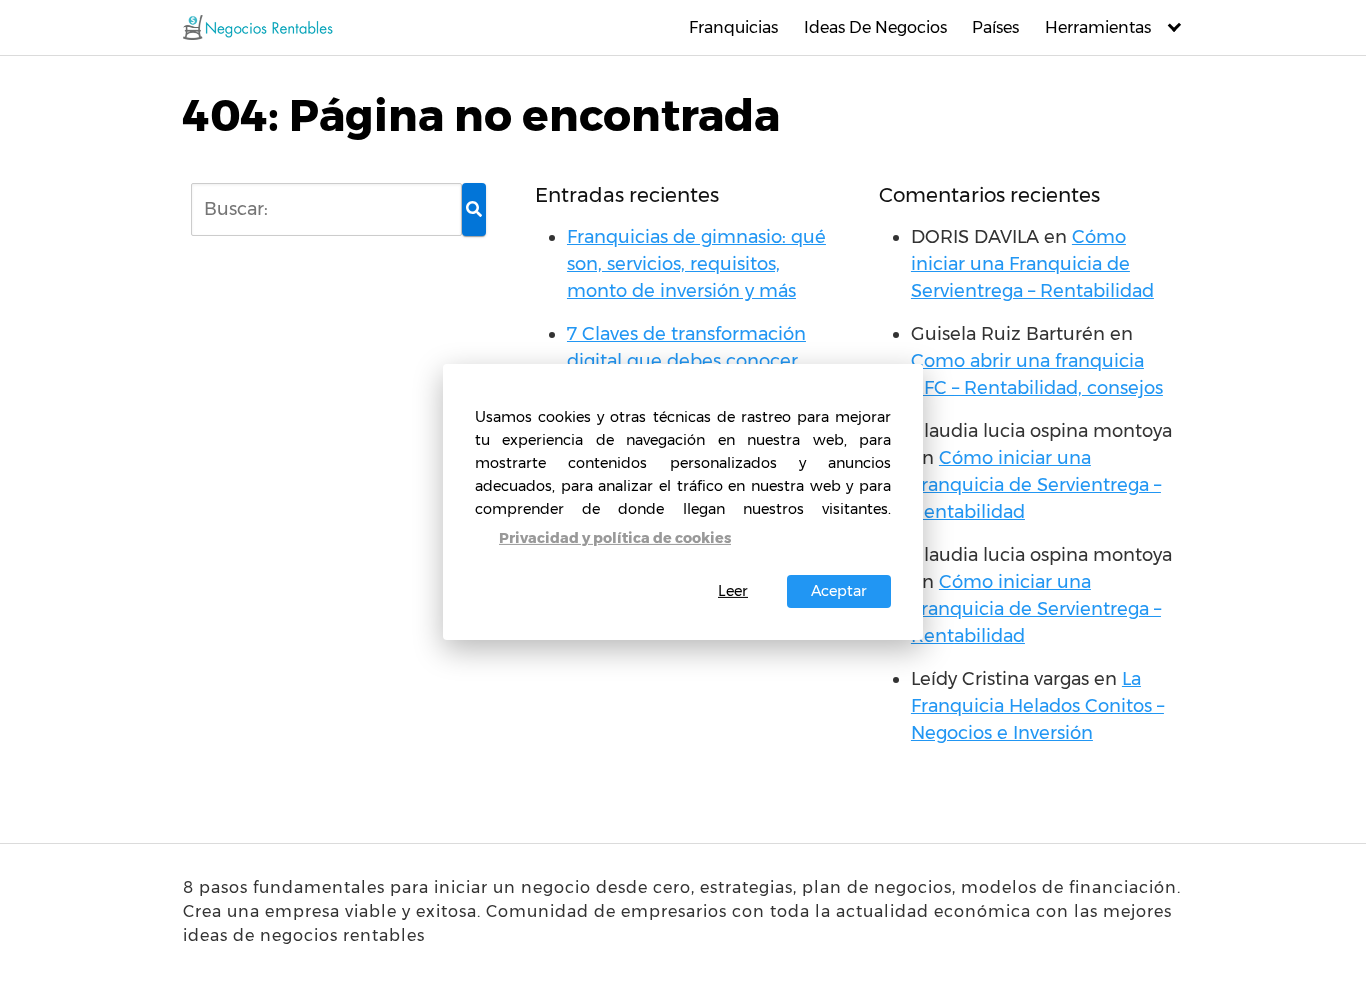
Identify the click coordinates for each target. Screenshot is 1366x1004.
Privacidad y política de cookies (615, 538)
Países (995, 27)
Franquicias (733, 27)
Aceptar (839, 591)
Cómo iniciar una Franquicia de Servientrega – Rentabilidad (1032, 264)
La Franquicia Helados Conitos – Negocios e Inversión (1037, 706)
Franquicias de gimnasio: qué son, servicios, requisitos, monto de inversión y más (696, 264)
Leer (733, 591)
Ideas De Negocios (875, 27)
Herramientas (1098, 27)
